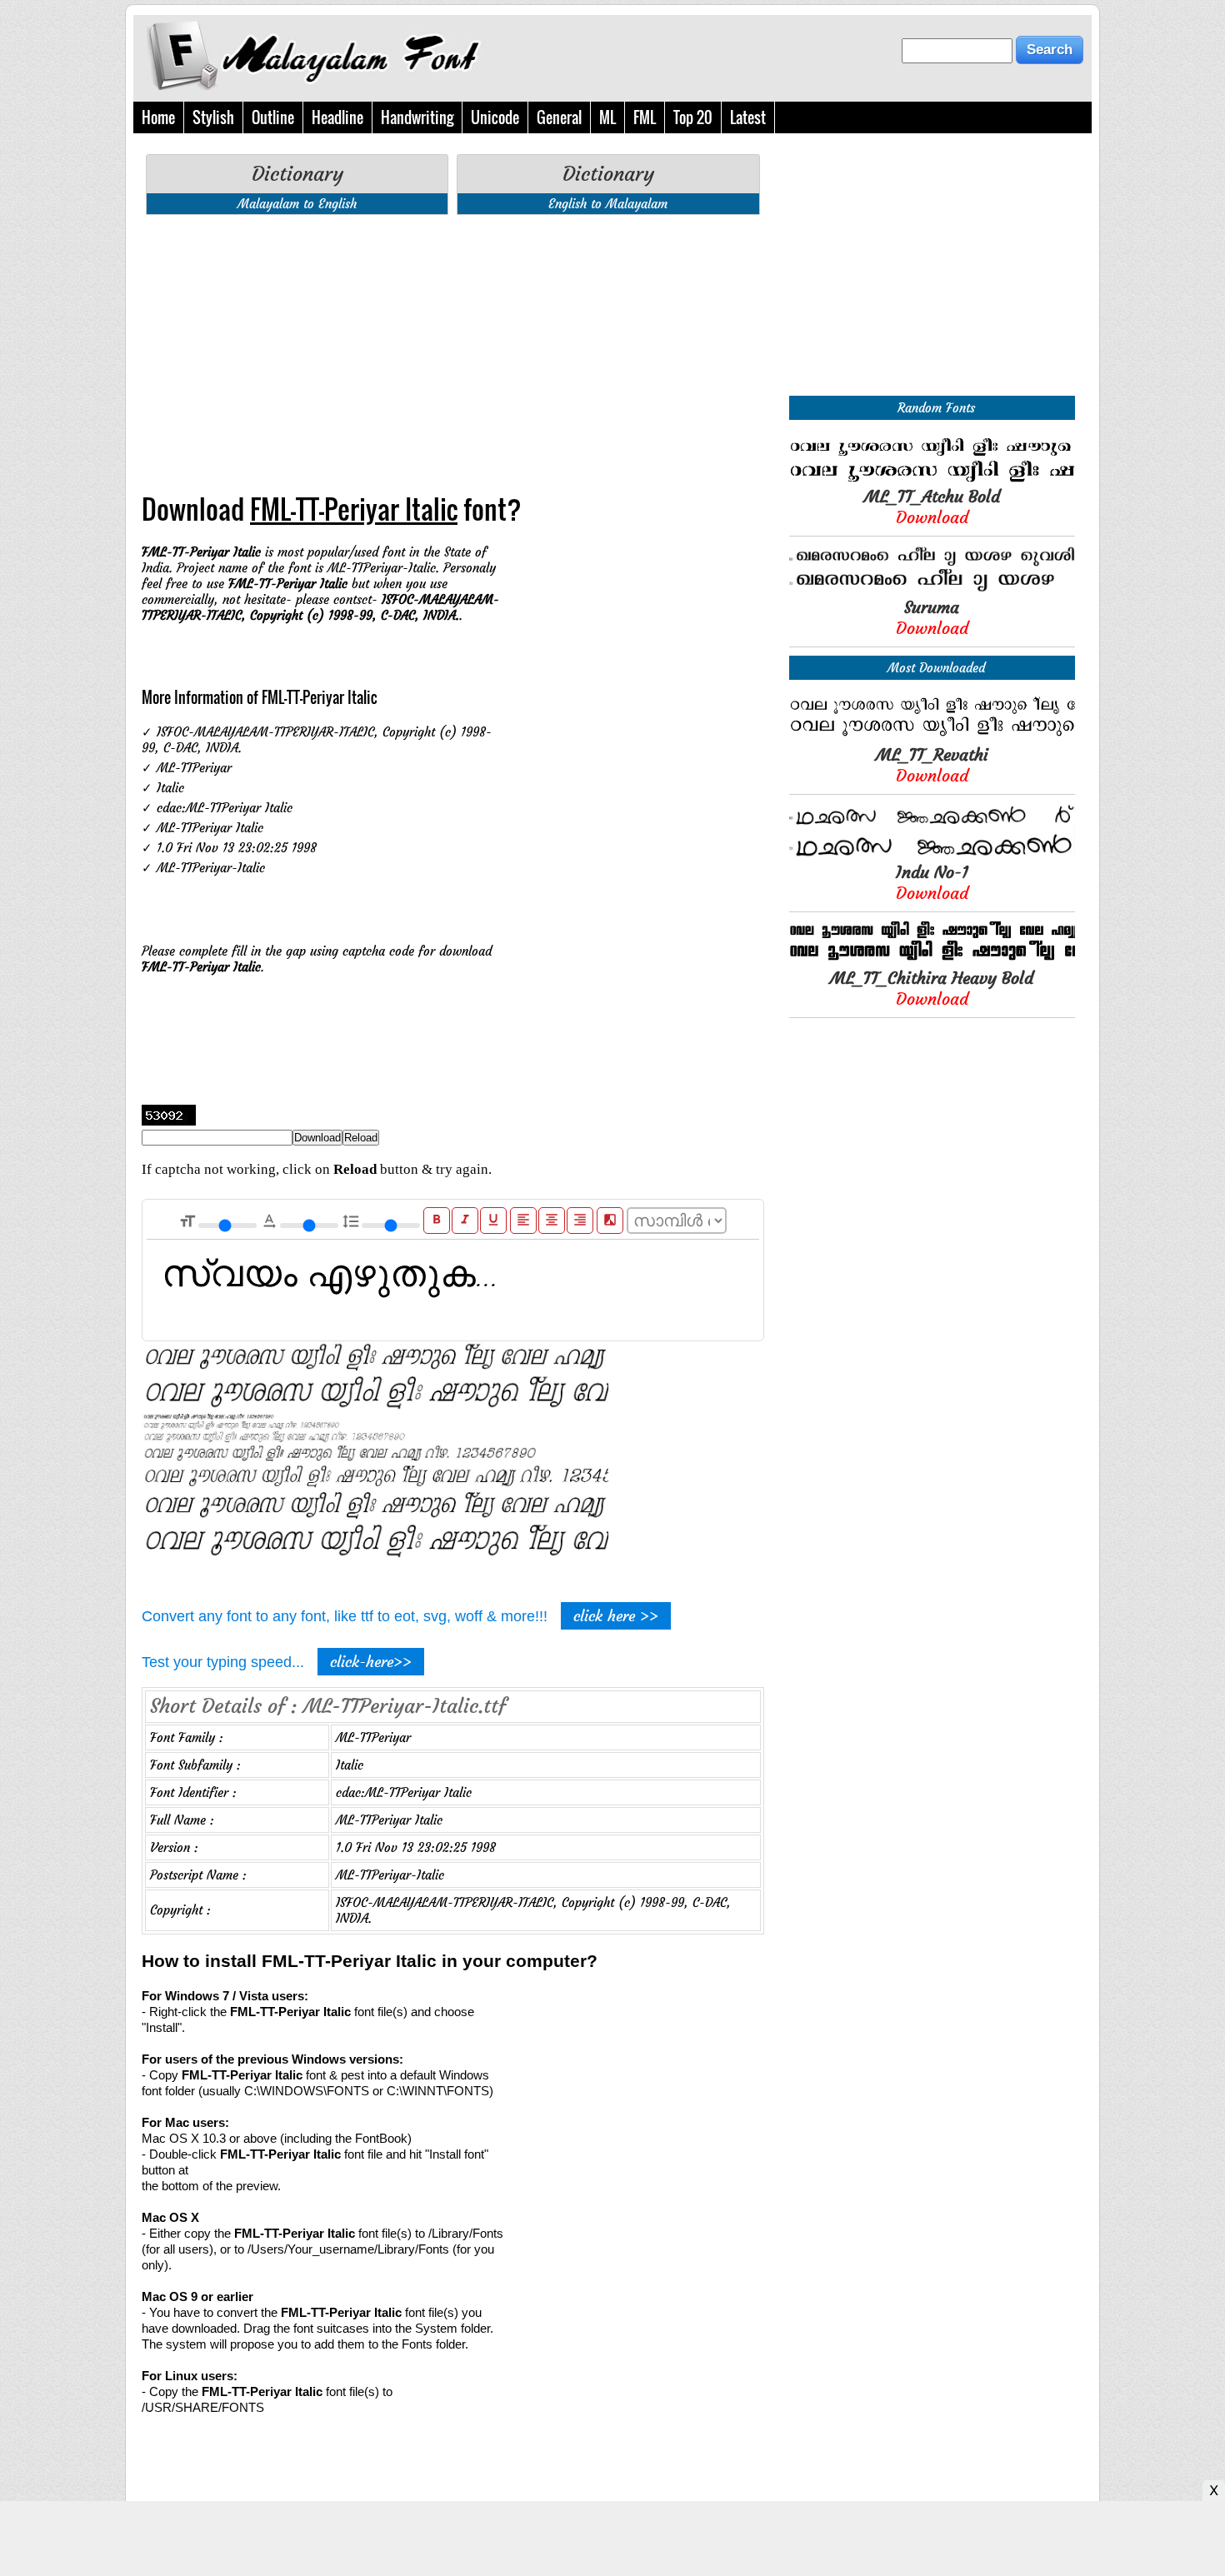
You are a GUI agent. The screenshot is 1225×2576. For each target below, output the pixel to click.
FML (645, 117)
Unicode (495, 117)
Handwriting (417, 117)
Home (158, 117)
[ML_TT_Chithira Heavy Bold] (932, 959)
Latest (748, 117)
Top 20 (693, 117)
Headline (337, 117)
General (559, 117)
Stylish (213, 117)
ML (607, 117)
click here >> (616, 1616)
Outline (273, 117)
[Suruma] (932, 589)
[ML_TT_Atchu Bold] (932, 478)
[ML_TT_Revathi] (932, 736)
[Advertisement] (453, 344)
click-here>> (371, 1662)
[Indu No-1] (932, 854)
